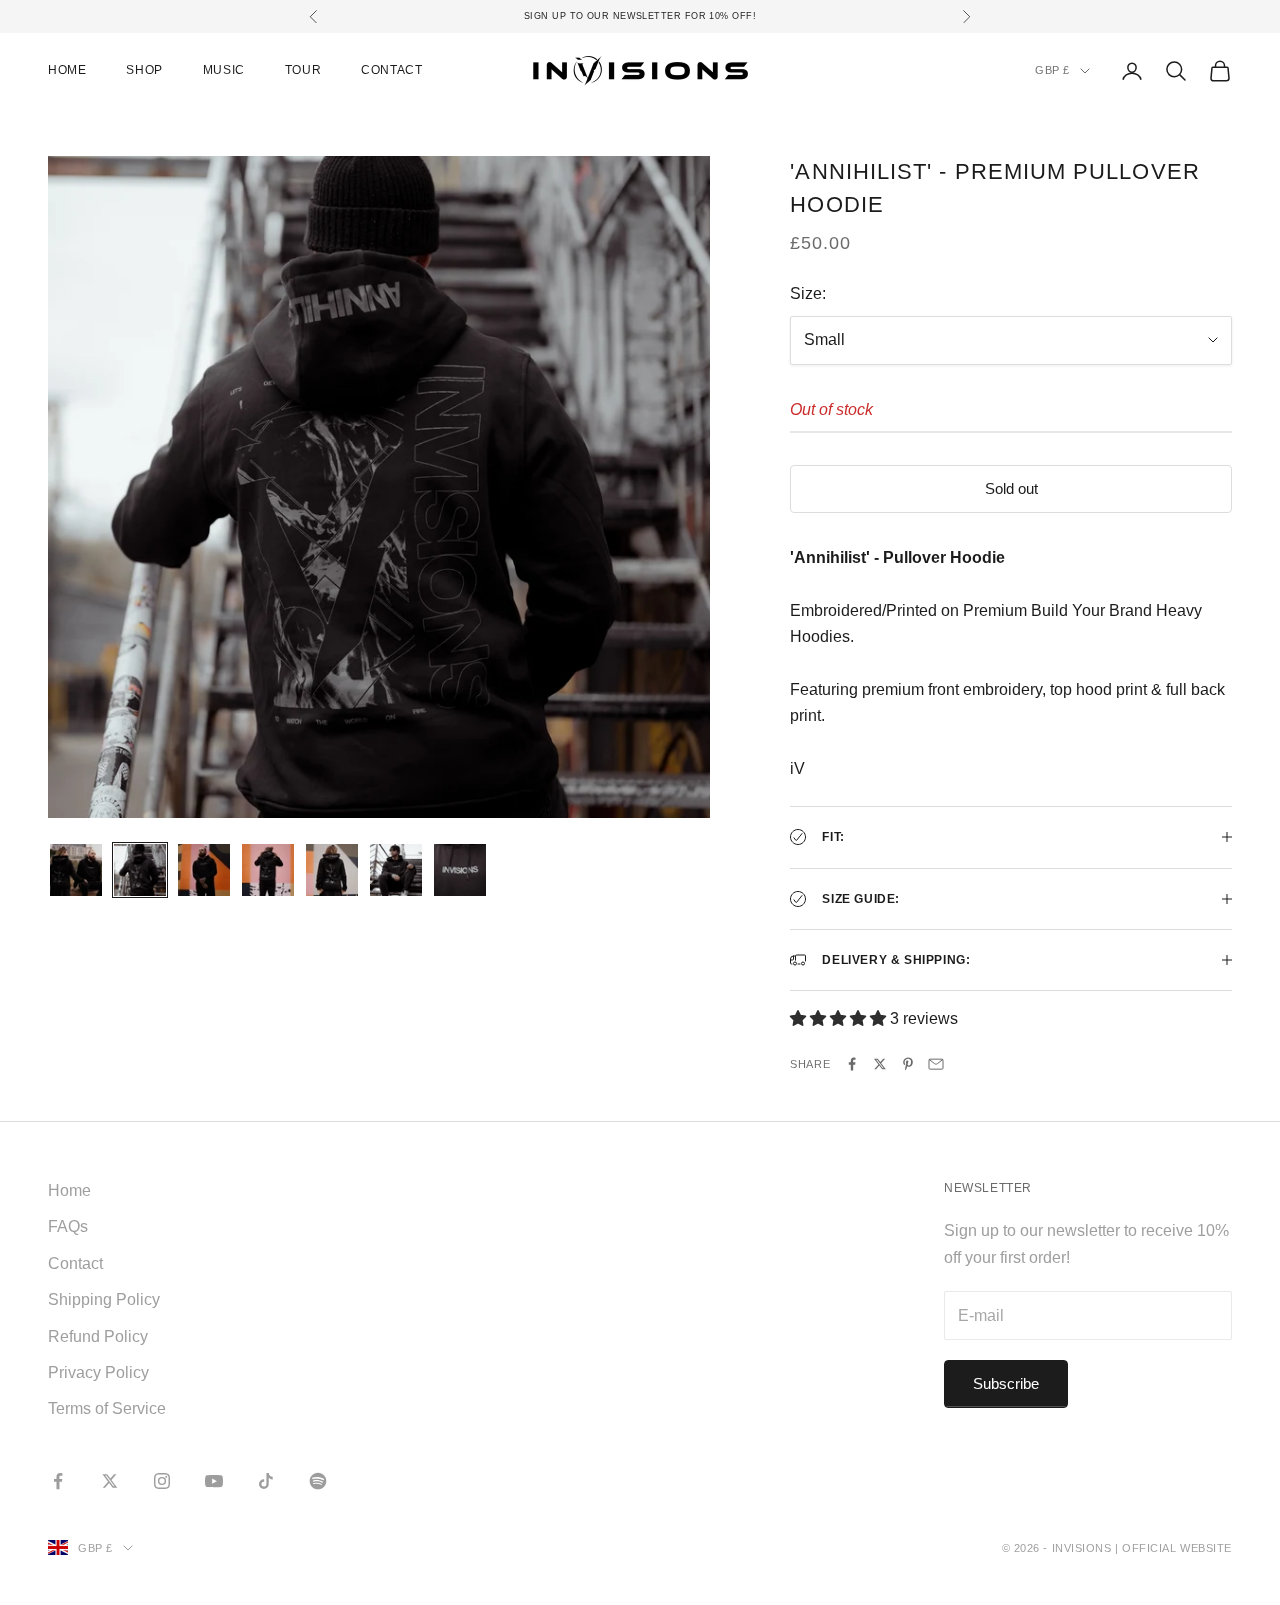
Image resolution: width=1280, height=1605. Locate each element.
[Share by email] (936, 1064)
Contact (391, 70)
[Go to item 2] (140, 870)
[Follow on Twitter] (110, 1481)
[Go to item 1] (76, 870)
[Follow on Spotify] (318, 1481)
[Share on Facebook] (852, 1064)
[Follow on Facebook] (58, 1481)
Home (67, 70)
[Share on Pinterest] (908, 1064)
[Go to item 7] (460, 870)
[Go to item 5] (332, 870)
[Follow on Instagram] (162, 1481)
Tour (303, 70)
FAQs (68, 1226)
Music (224, 70)
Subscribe (1006, 1383)
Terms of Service (107, 1408)
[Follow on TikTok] (266, 1481)
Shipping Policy (104, 1299)
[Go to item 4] (268, 870)
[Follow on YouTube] (214, 1481)
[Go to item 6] (396, 870)
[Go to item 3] (204, 870)
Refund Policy (98, 1336)
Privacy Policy (98, 1372)
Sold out (1011, 488)
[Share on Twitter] (880, 1064)
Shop (144, 70)
